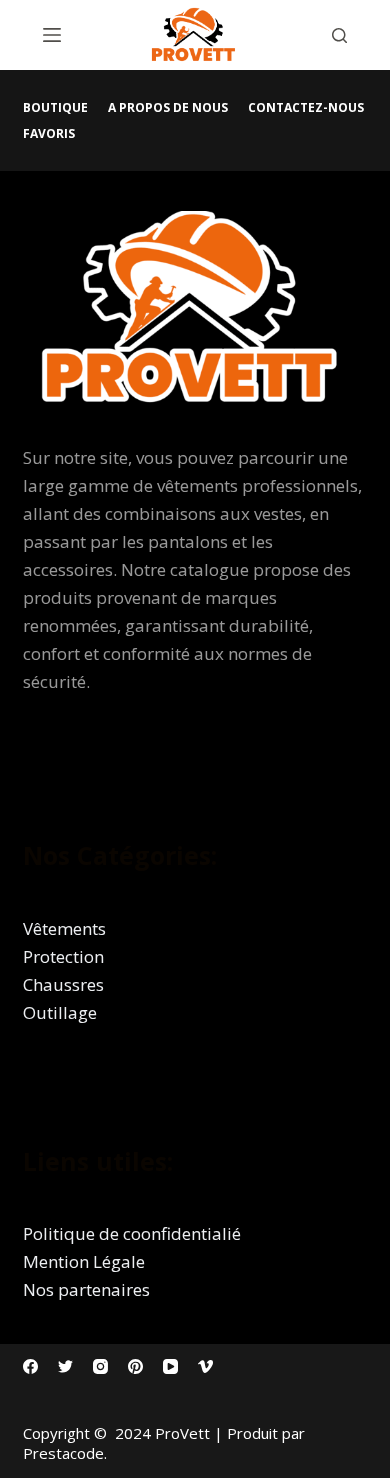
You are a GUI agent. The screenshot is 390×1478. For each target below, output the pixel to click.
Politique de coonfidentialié (132, 1233)
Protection (63, 956)
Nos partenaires (86, 1289)
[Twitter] (65, 1366)
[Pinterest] (135, 1366)
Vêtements (64, 928)
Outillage (60, 1012)
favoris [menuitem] (49, 134)
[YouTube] (170, 1366)
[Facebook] (30, 1366)
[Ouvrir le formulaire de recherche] (339, 35)
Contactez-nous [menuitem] (306, 108)
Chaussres (63, 984)
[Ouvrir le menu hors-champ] (52, 35)
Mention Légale (84, 1261)
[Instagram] (100, 1366)
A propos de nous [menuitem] (168, 108)
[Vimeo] (205, 1366)
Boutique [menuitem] (55, 108)
